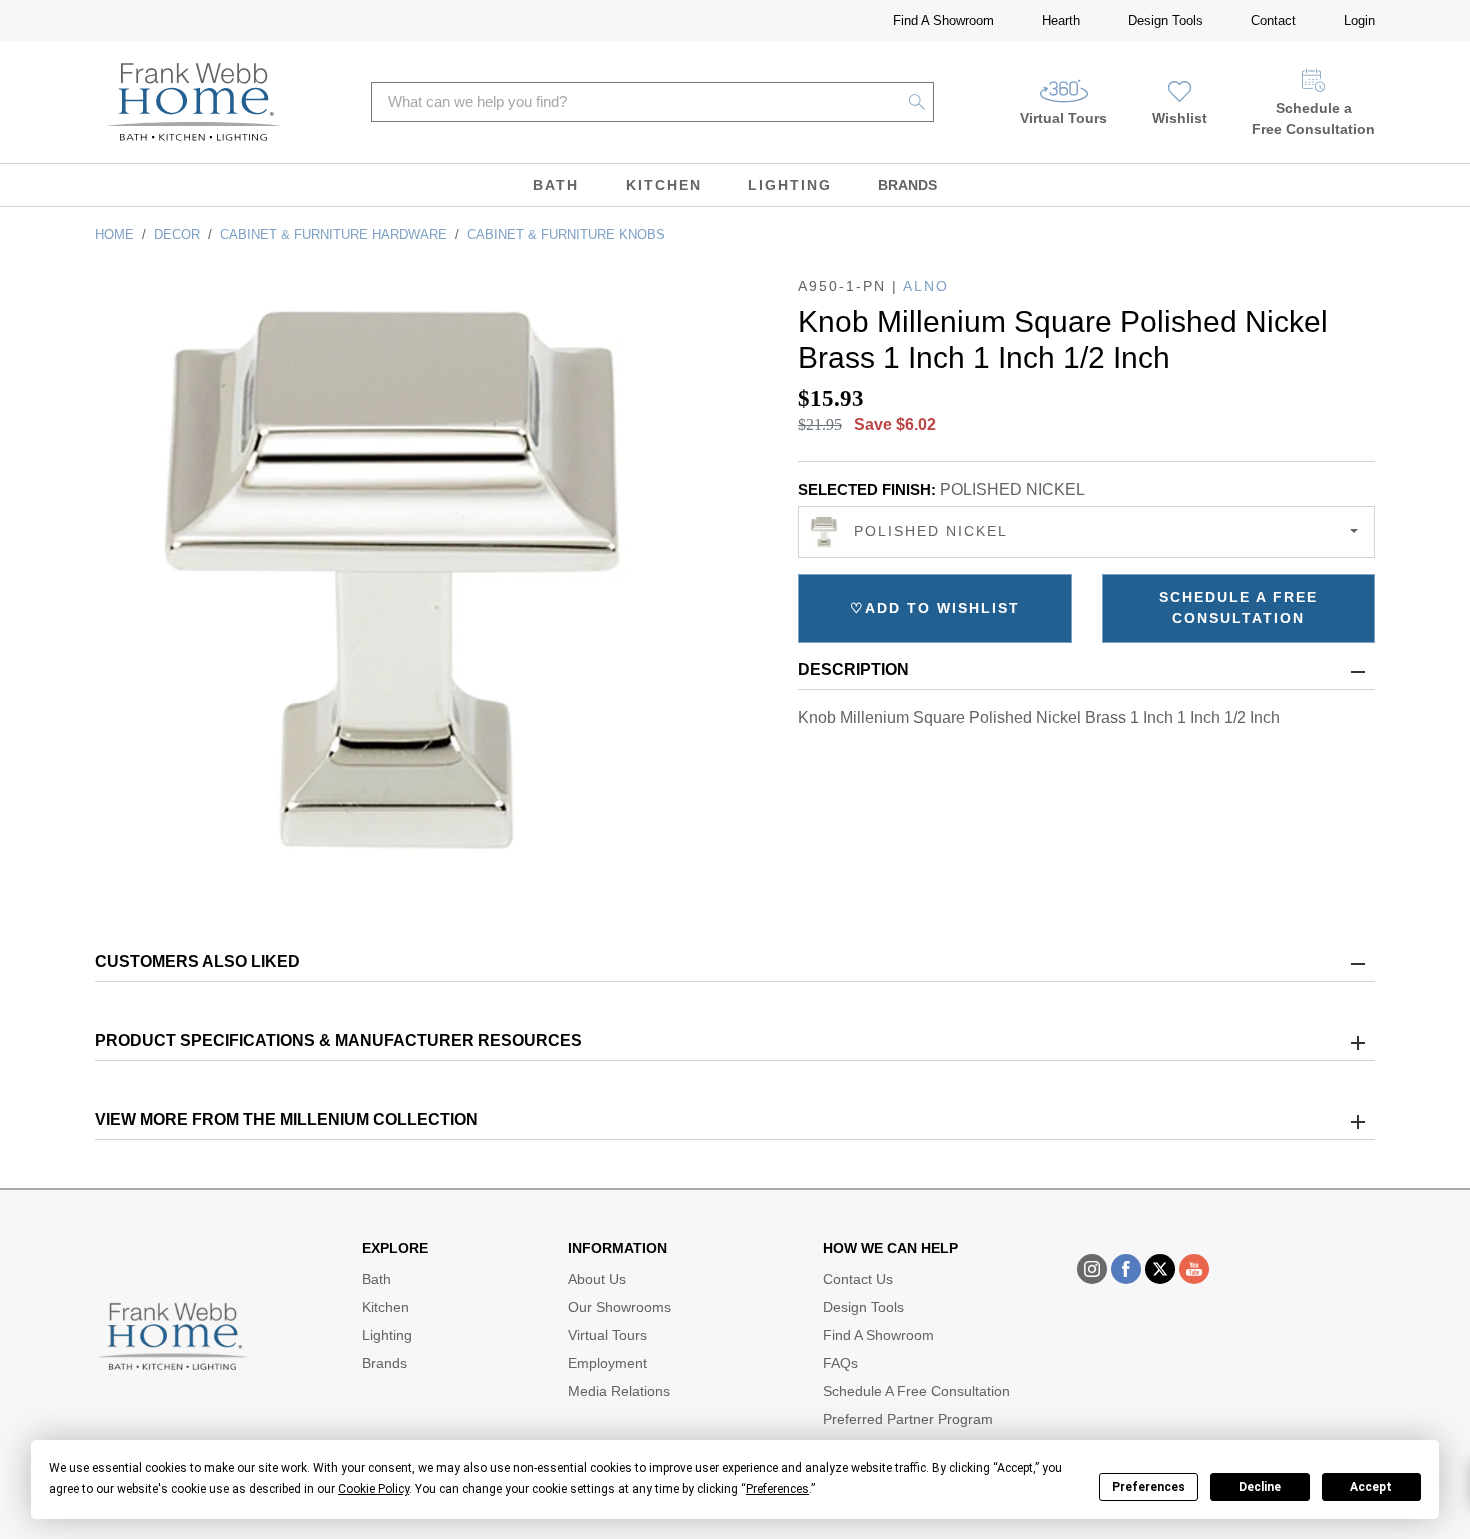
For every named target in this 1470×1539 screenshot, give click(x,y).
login (1359, 20)
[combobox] (1086, 532)
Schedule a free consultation (1238, 607)
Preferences (1148, 1487)
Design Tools (1165, 20)
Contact (1273, 20)
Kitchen (664, 185)
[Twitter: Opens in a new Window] (1160, 1269)
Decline (1260, 1487)
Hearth (1061, 20)
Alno (926, 286)
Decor (177, 234)
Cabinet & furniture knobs (566, 234)
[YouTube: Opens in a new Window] (1194, 1269)
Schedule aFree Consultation (1313, 118)
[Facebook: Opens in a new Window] (1126, 1269)
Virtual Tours (1063, 118)
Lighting (790, 185)
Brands (907, 185)
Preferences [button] (777, 1489)
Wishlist (1179, 118)
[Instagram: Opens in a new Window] (1092, 1269)
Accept (1371, 1487)
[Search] (917, 102)
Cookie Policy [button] (373, 1489)
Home (114, 234)
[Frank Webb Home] (193, 102)
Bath (556, 185)
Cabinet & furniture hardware (333, 234)
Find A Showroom (943, 20)
